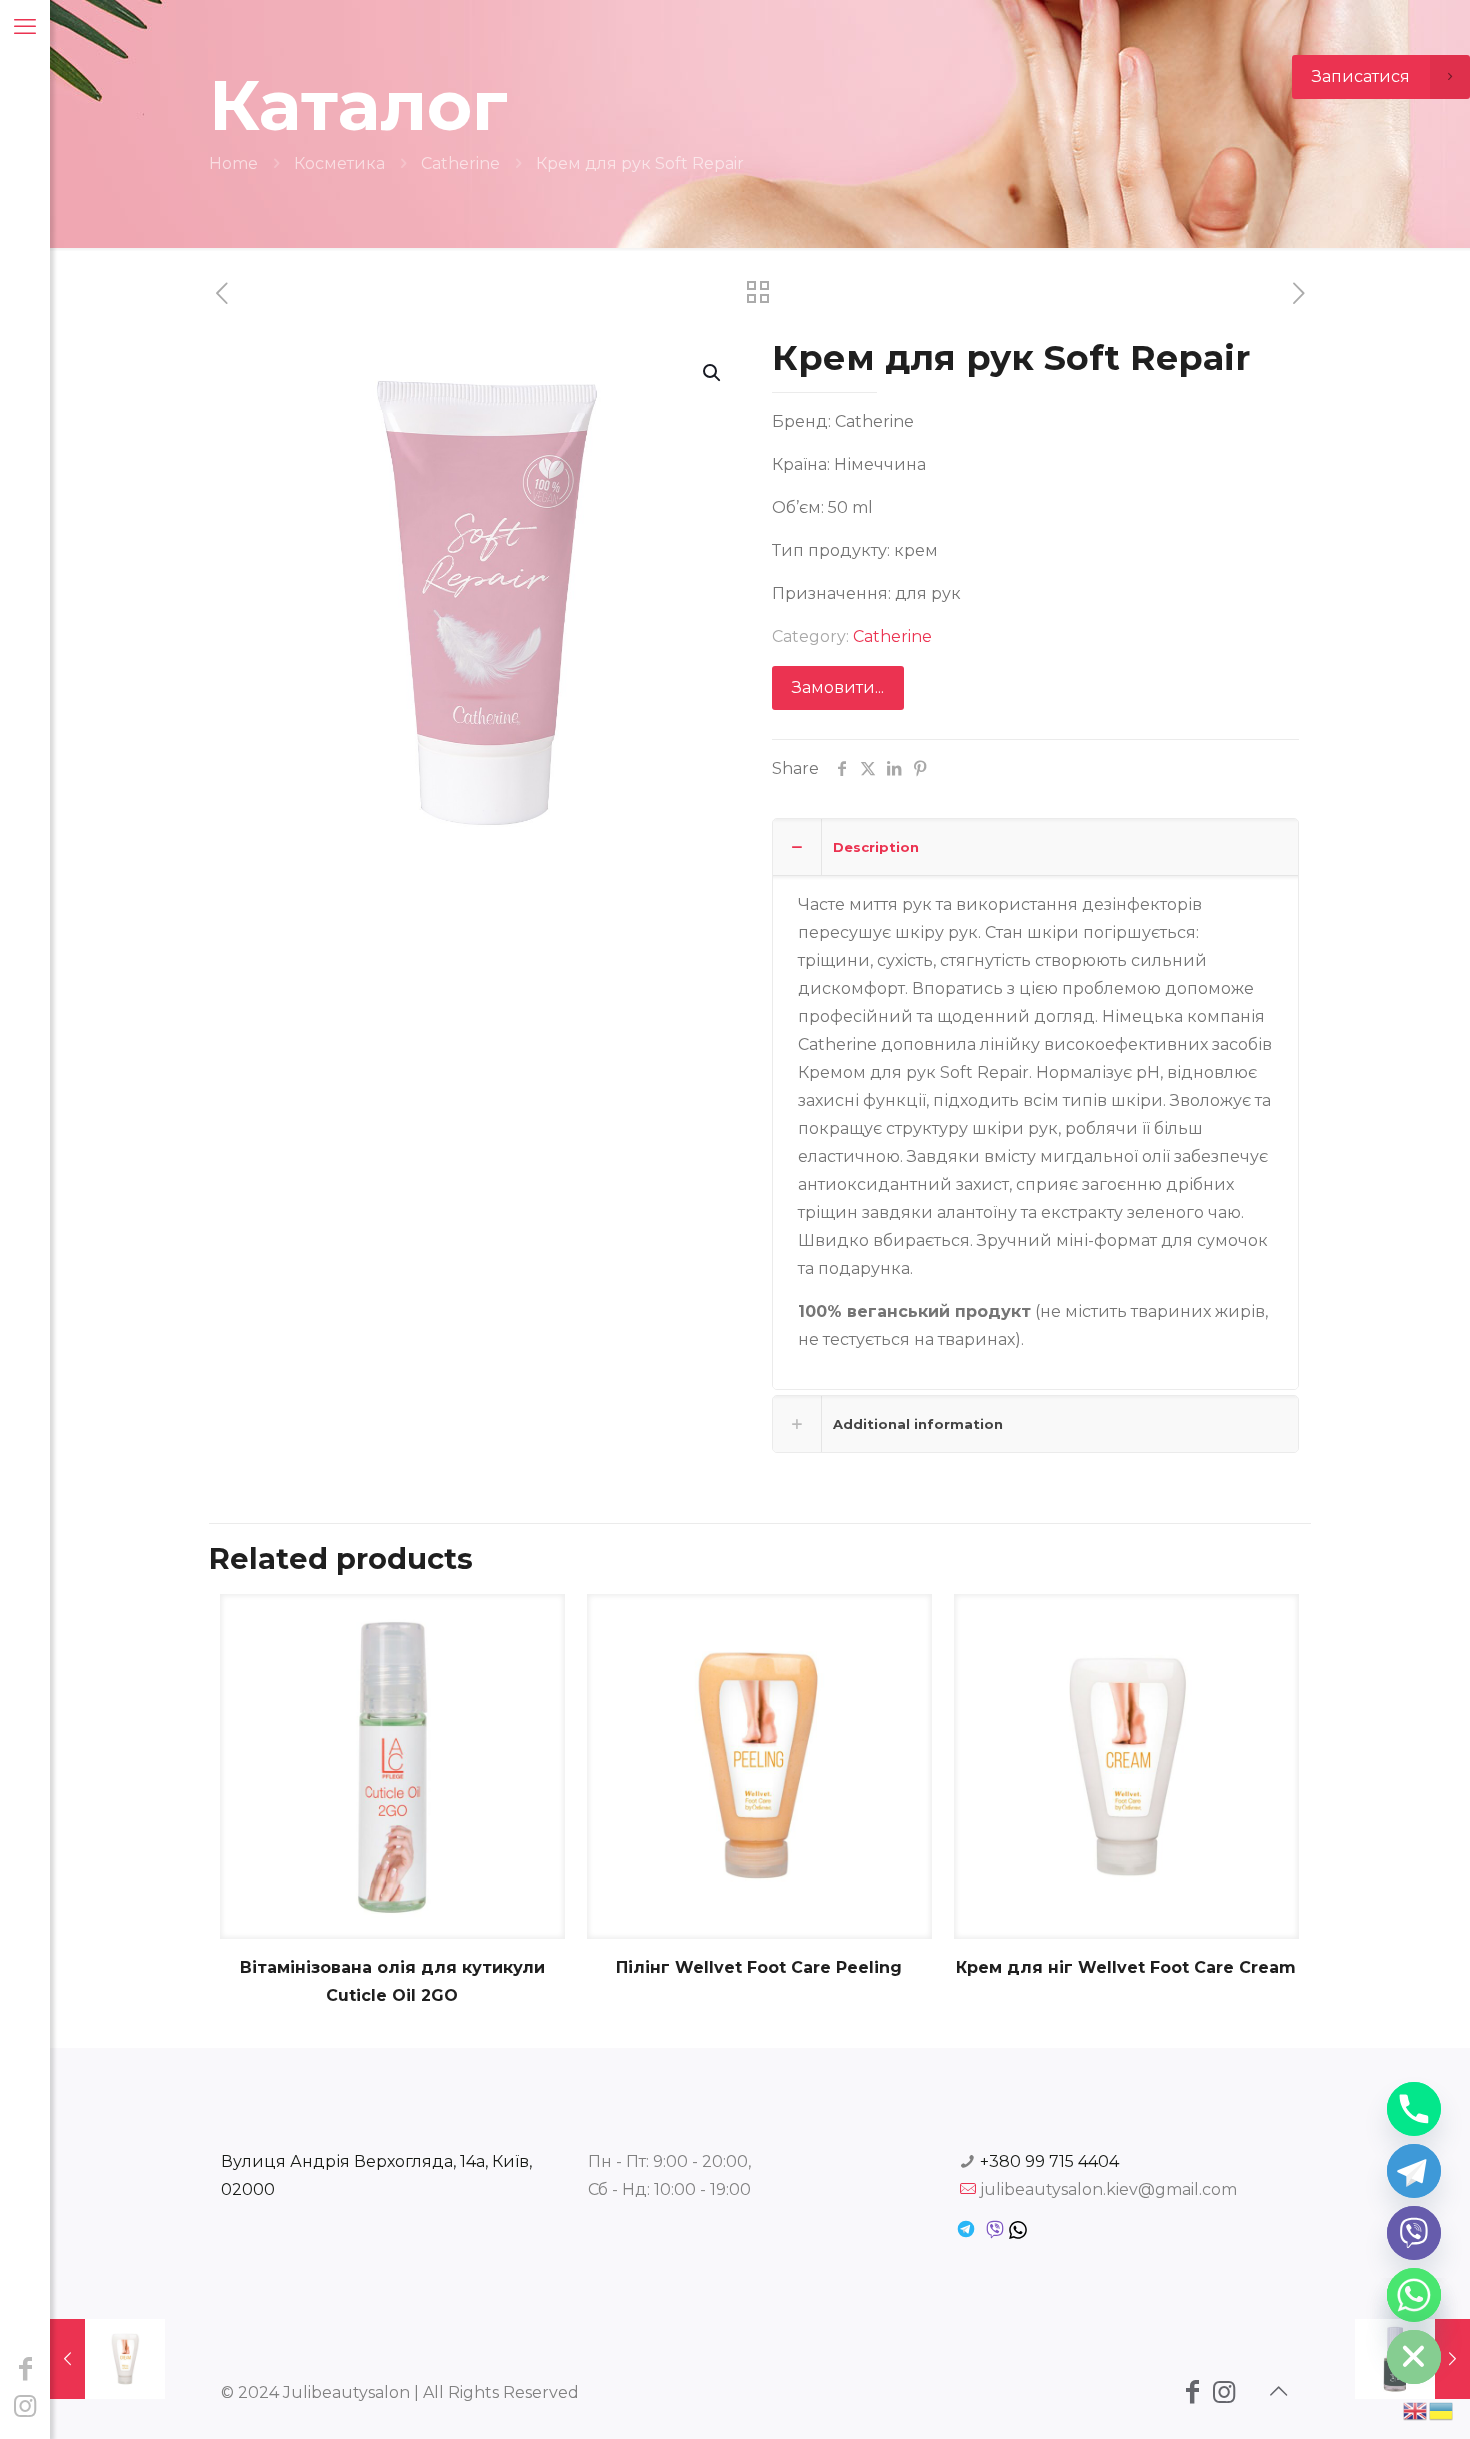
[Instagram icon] (25, 2406)
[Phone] (1414, 2109)
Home (233, 163)
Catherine (460, 163)
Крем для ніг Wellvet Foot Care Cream (1126, 1967)
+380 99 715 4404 (1049, 2161)
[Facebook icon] (25, 2369)
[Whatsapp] (1414, 2295)
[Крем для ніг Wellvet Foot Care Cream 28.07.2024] (107, 2359)
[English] (1416, 2409)
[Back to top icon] (1278, 2391)
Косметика (339, 163)
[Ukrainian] (1442, 2409)
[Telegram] (1414, 2171)
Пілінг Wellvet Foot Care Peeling (759, 1967)
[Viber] (1414, 2233)
